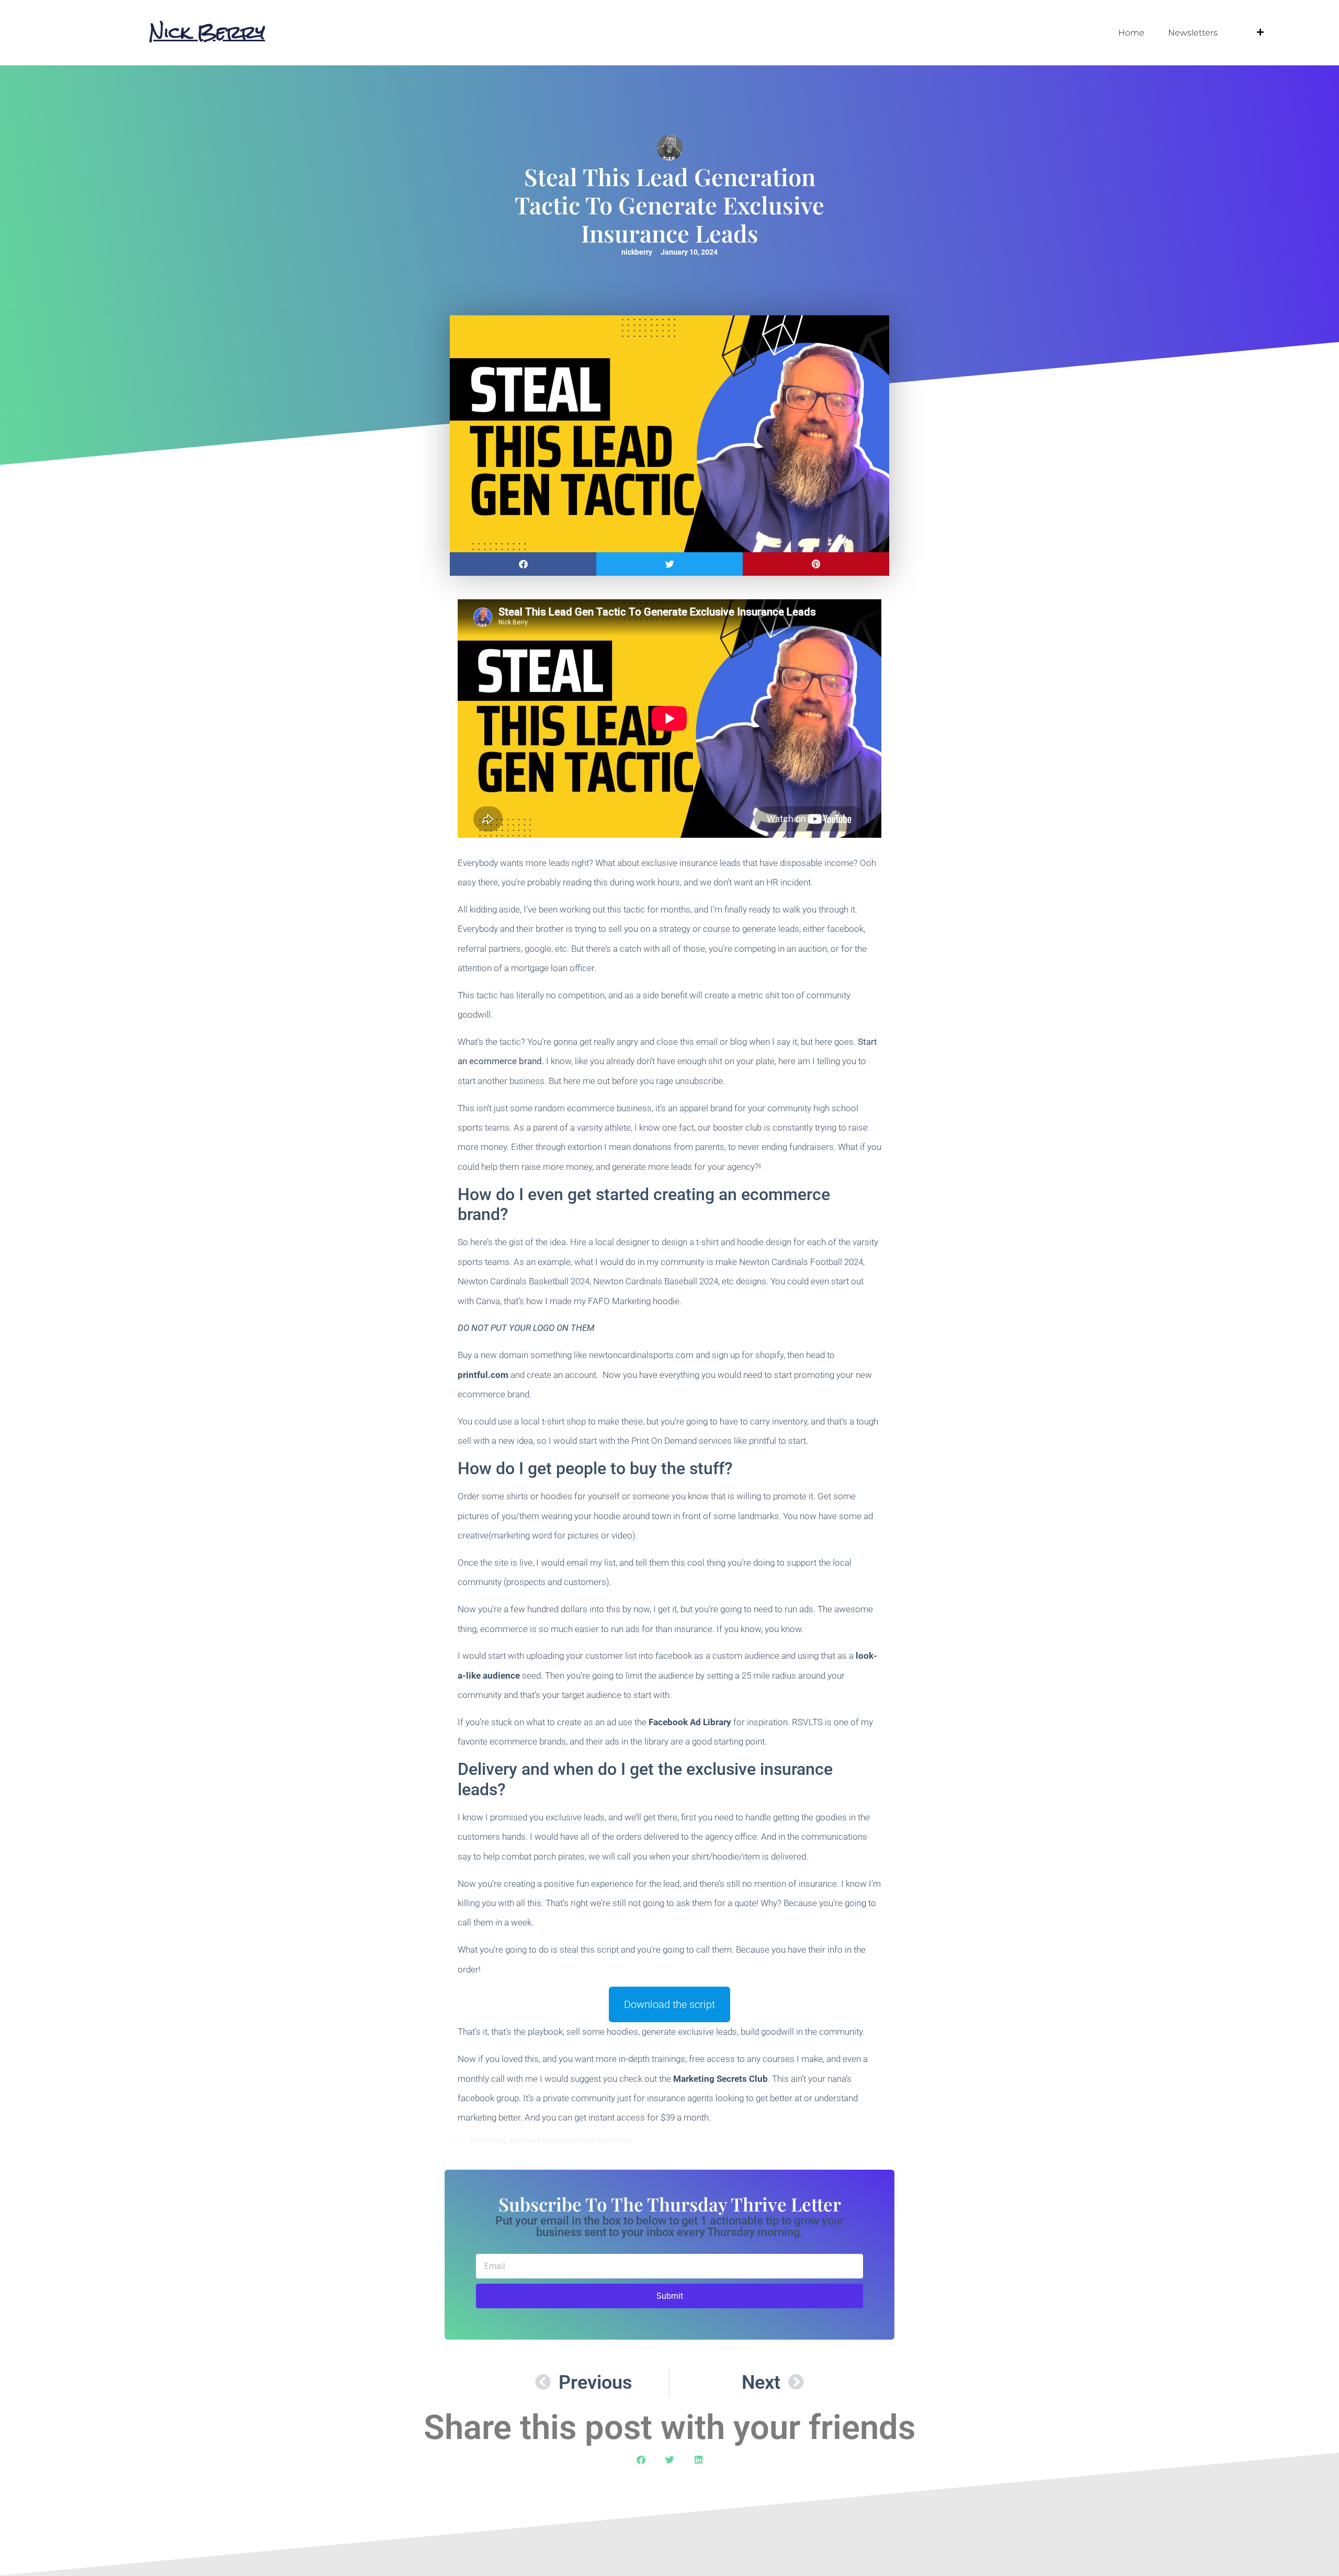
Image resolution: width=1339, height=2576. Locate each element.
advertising (487, 2140)
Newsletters (1193, 33)
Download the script (669, 2004)
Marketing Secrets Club (720, 2079)
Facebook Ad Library (690, 1722)
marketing (615, 2140)
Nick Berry (207, 32)
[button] (523, 564)
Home (1131, 33)
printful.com (483, 1375)
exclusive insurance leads (552, 2140)
